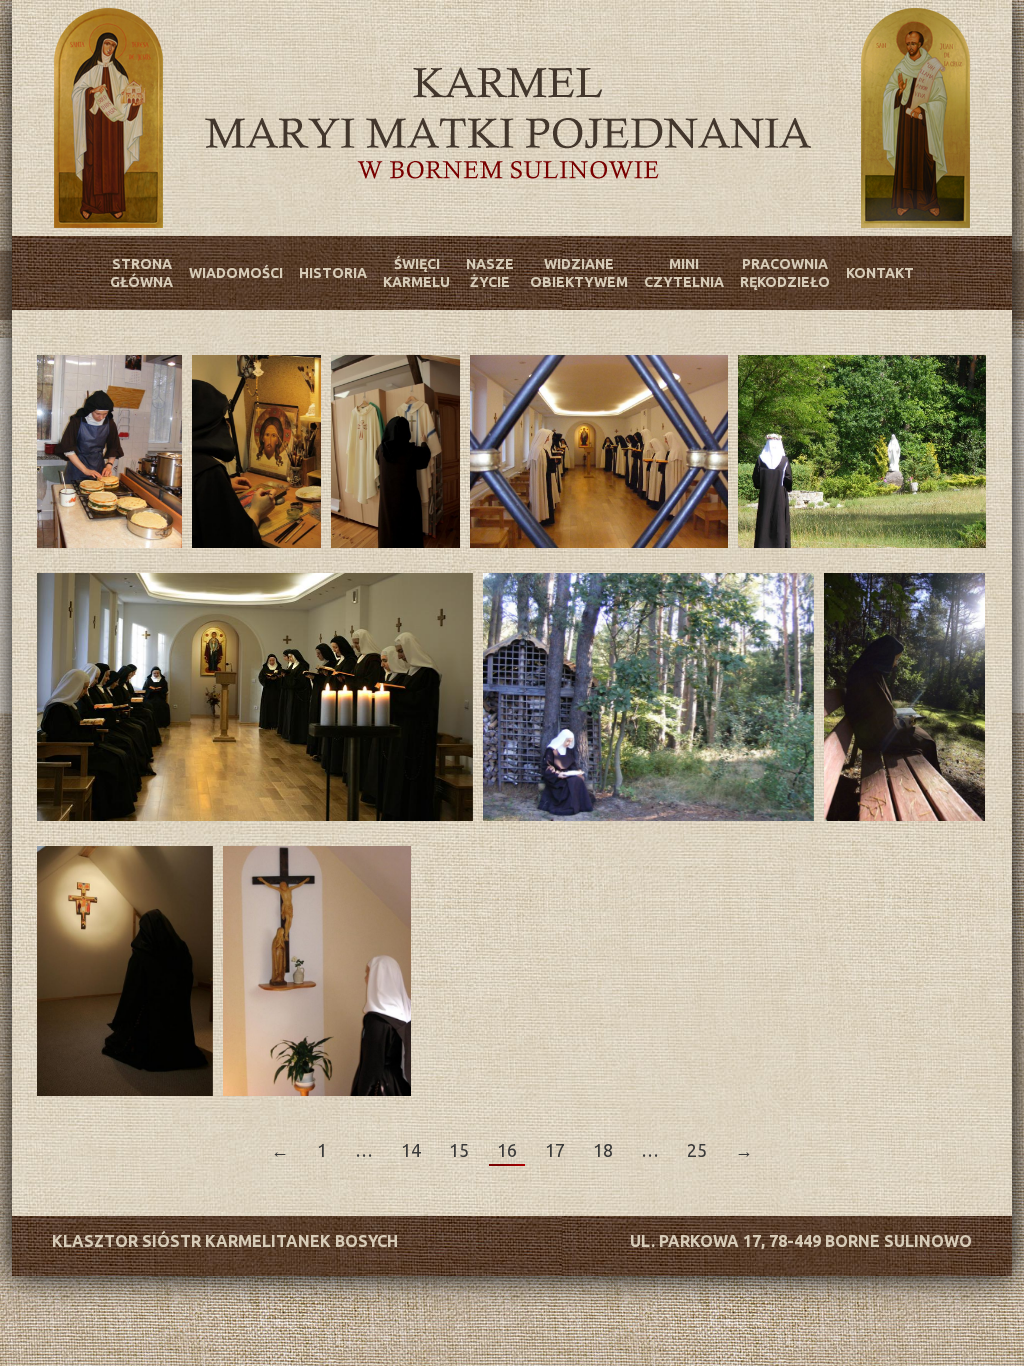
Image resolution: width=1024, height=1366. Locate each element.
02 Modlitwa (862, 452)
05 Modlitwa (125, 971)
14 (411, 1150)
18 (603, 1150)
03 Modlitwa (255, 697)
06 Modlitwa (317, 971)
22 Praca (395, 452)
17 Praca (109, 452)
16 (507, 1150)
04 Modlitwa (649, 697)
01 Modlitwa (599, 452)
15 (459, 1150)
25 (697, 1150)
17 (555, 1150)
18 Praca (256, 452)
